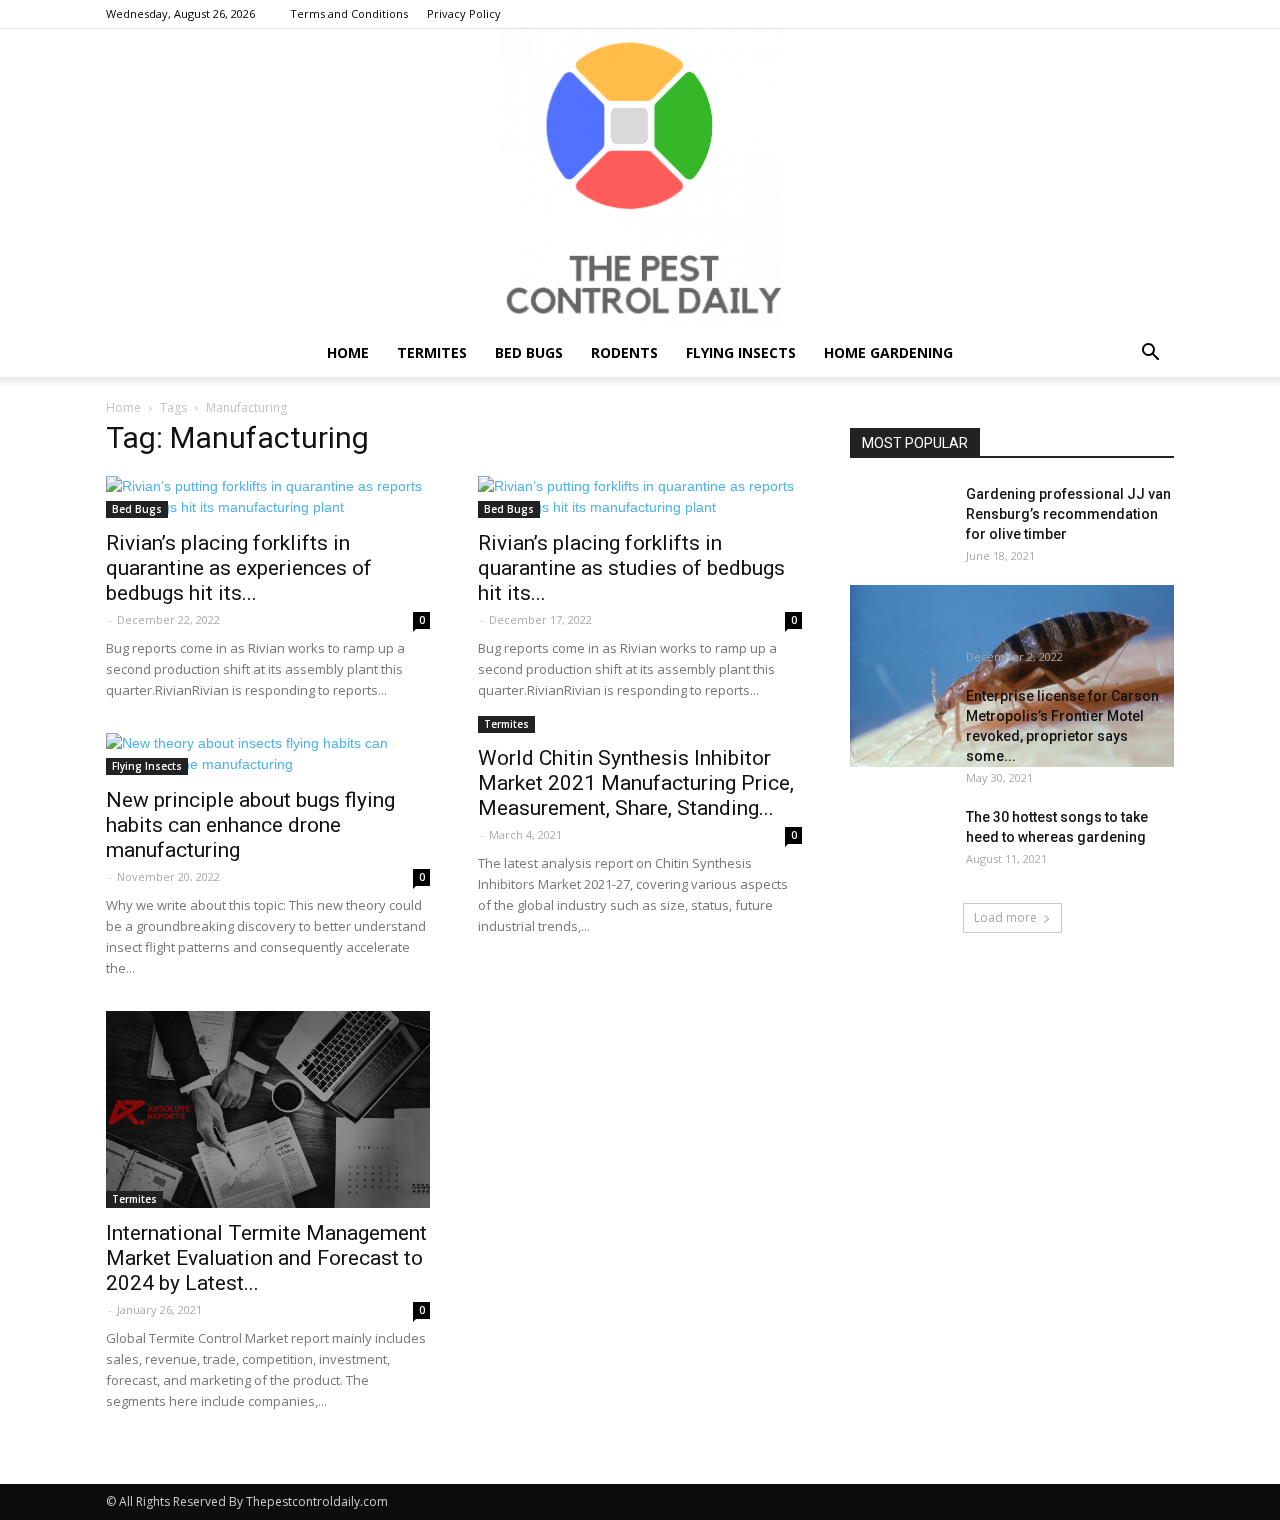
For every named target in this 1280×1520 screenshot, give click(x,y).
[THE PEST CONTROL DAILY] (640, 179)
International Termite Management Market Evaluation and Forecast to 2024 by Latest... (266, 1258)
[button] (1150, 354)
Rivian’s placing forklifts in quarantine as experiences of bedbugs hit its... (239, 568)
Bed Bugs (529, 352)
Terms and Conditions (349, 13)
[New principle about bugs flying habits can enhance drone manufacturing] (268, 754)
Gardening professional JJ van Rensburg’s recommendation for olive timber (1068, 514)
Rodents (624, 352)
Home (348, 352)
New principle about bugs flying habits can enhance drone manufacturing (250, 825)
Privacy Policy (464, 13)
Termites (432, 352)
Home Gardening (888, 352)
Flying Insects (741, 352)
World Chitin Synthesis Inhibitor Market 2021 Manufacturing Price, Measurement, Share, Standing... (636, 783)
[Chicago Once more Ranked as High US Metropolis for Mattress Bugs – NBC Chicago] (1012, 676)
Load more (1005, 917)
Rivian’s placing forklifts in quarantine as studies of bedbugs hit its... (631, 568)
